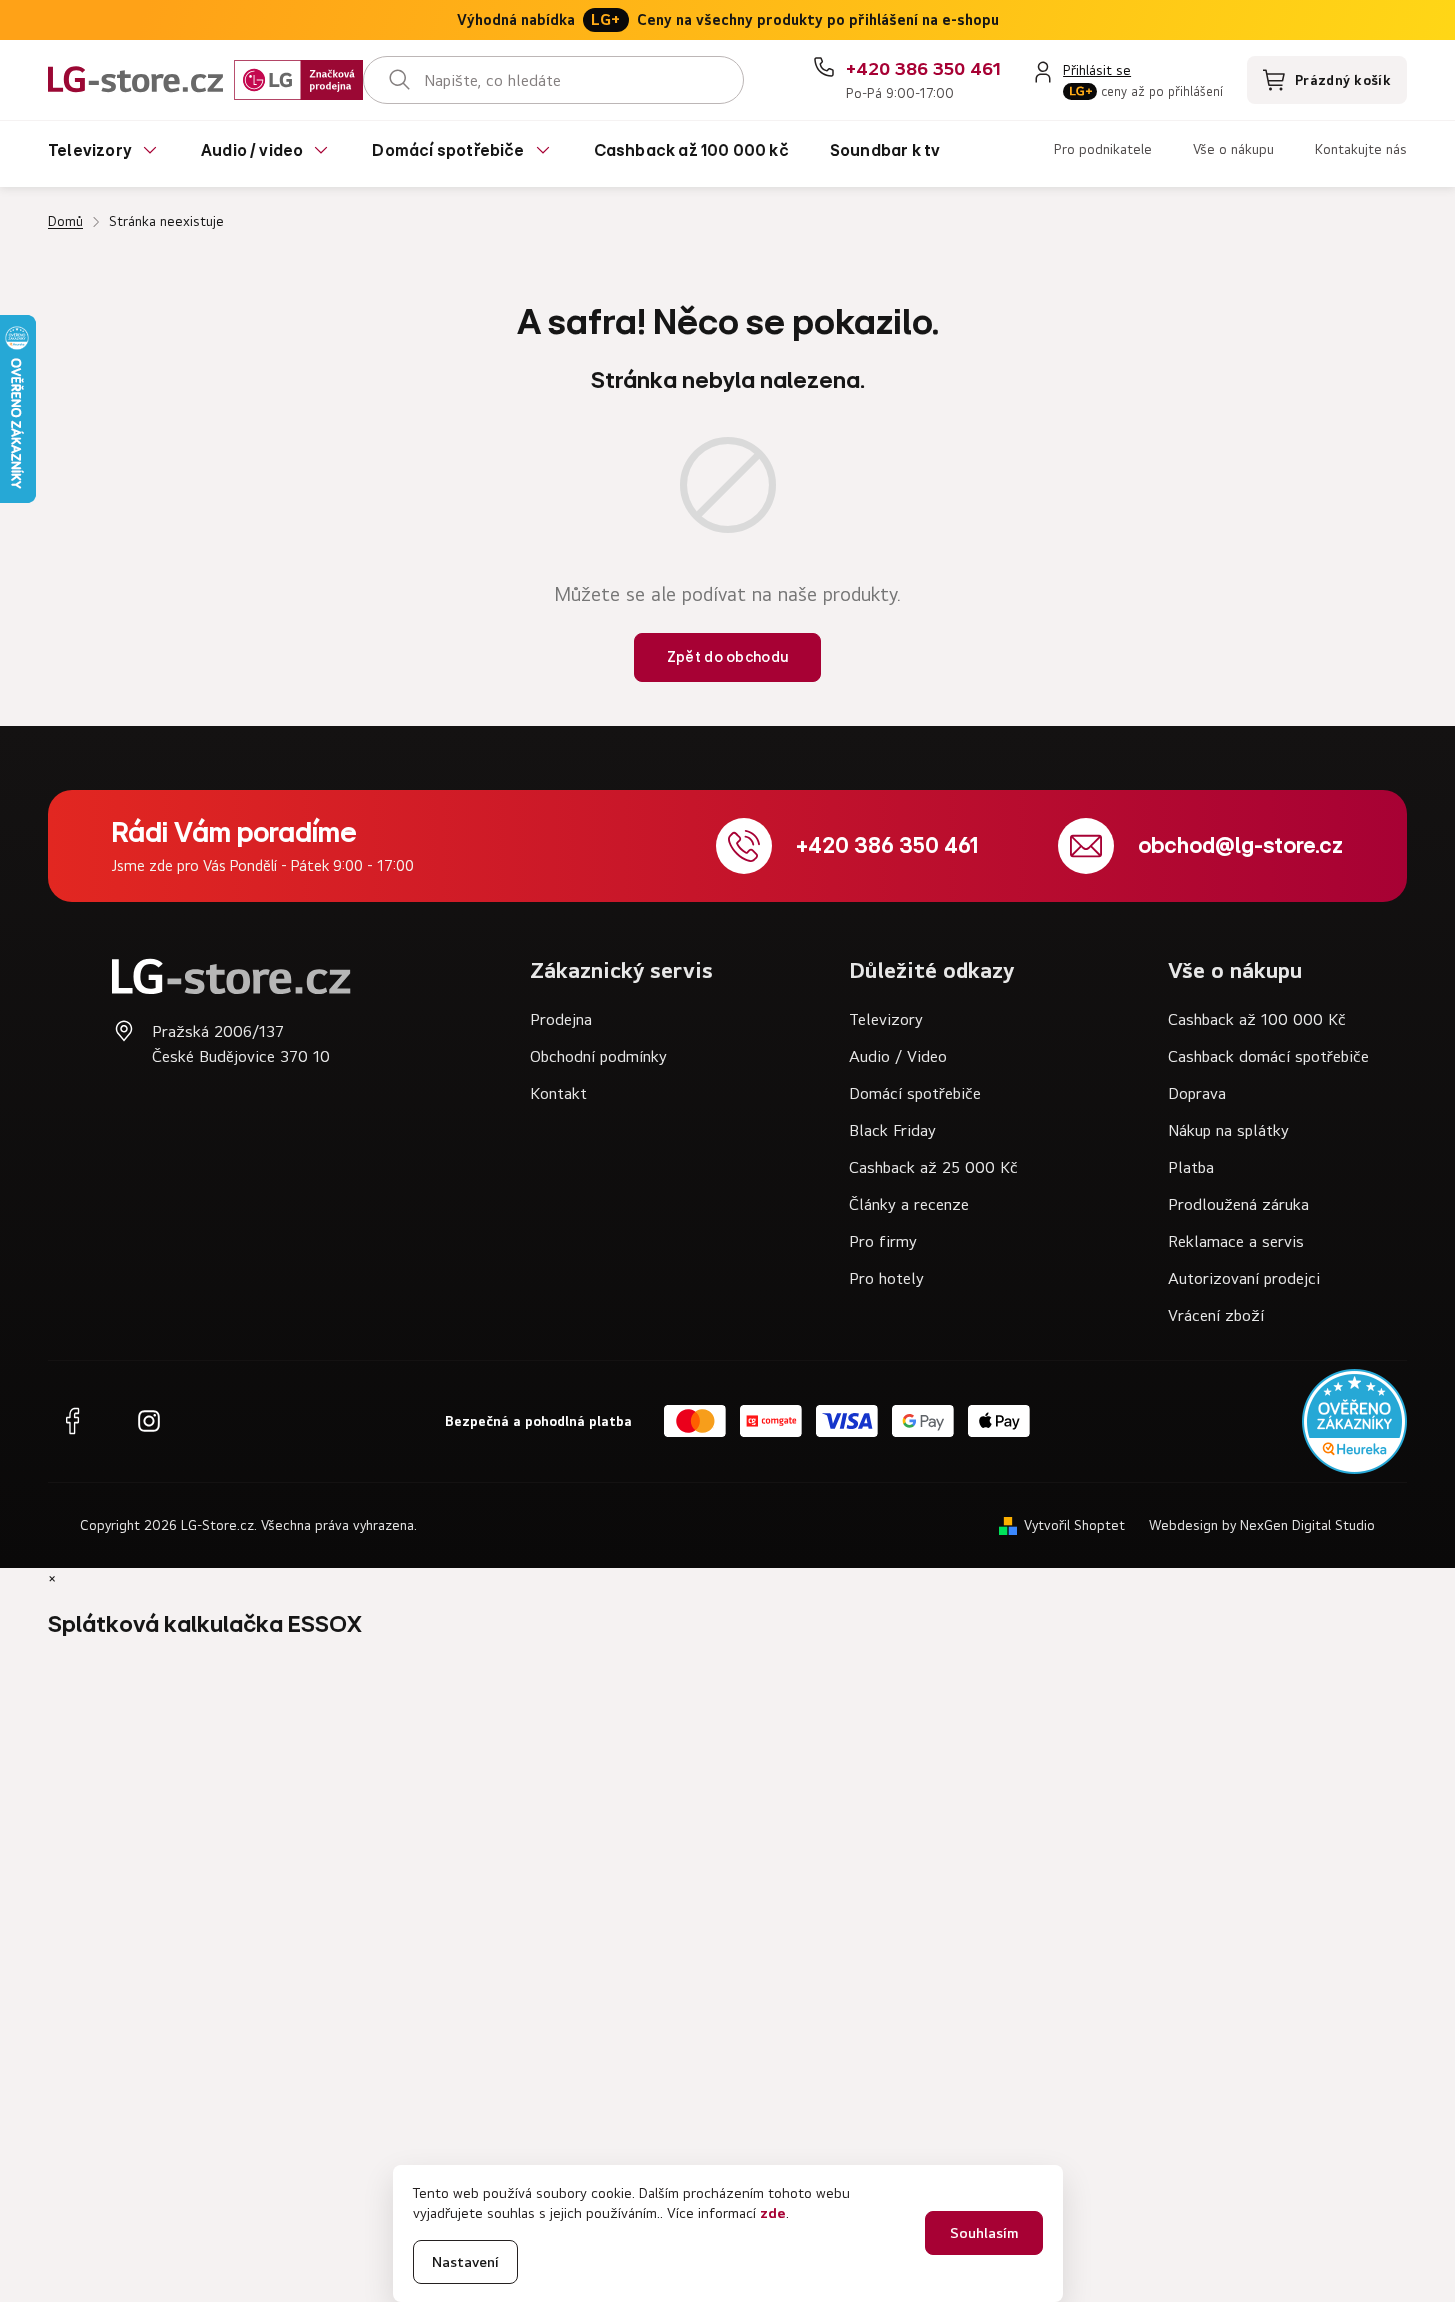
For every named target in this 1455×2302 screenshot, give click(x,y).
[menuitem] (104, 154)
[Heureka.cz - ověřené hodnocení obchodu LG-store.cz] (1354, 1421)
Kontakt (558, 1093)
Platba (1191, 1167)
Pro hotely (886, 1278)
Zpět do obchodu (728, 656)
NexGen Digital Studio (1307, 1525)
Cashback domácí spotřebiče (1268, 1056)
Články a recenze (909, 1204)
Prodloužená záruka (1238, 1204)
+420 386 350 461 (887, 845)
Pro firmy (883, 1241)
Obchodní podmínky (598, 1056)
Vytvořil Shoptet (1074, 1525)
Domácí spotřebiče (915, 1093)
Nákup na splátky (1228, 1130)
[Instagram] (149, 1421)
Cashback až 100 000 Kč (1257, 1019)
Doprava (1197, 1093)
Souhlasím (984, 2232)
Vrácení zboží (1216, 1315)
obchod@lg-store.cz (1240, 845)
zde (773, 2212)
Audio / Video (898, 1056)
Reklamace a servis (1236, 1241)
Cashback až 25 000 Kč (933, 1167)
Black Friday (892, 1130)
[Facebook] (72, 1421)
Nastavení (465, 2261)
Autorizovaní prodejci (1244, 1278)
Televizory (886, 1019)
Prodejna (561, 1019)
